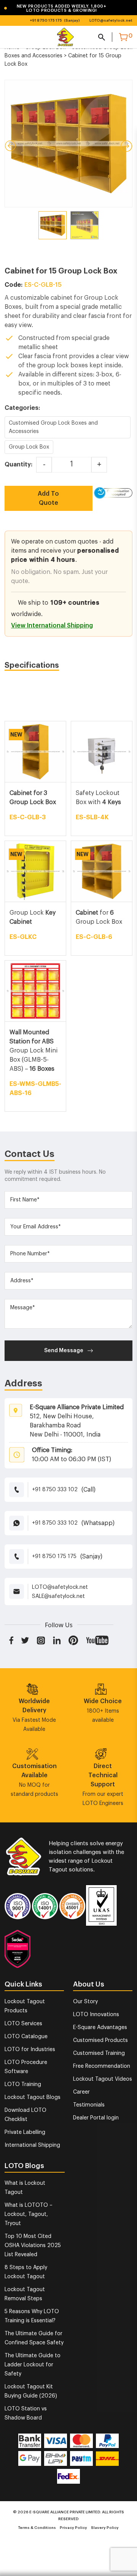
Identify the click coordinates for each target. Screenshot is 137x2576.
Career (81, 2092)
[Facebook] (11, 1640)
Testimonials (89, 2105)
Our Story (85, 2002)
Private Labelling (25, 2132)
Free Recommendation (102, 2066)
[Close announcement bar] (126, 8)
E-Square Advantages (100, 2028)
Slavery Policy (105, 2528)
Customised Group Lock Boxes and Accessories (53, 427)
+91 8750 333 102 (55, 1490)
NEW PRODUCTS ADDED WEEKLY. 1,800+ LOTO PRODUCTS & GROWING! (55, 8)
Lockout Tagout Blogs (33, 2097)
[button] (63, 8)
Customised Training (99, 2053)
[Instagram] (41, 1640)
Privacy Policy (73, 2528)
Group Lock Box (29, 447)
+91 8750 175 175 (46, 21)
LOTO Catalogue (26, 2037)
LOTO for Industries (30, 2050)
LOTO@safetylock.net (111, 21)
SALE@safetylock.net (58, 1596)
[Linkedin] (57, 1640)
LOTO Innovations (96, 2015)
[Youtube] (97, 1640)
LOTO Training (23, 2085)
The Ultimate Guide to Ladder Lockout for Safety (33, 2365)
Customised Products (100, 2040)
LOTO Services (23, 2024)
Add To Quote (48, 498)
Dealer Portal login (96, 2118)
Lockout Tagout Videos (103, 2079)
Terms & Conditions (37, 2528)
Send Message (64, 1351)
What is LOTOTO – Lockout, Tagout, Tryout (29, 2214)
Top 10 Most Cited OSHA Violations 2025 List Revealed (33, 2246)
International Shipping (32, 2145)
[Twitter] (25, 1640)
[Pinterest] (73, 1640)
